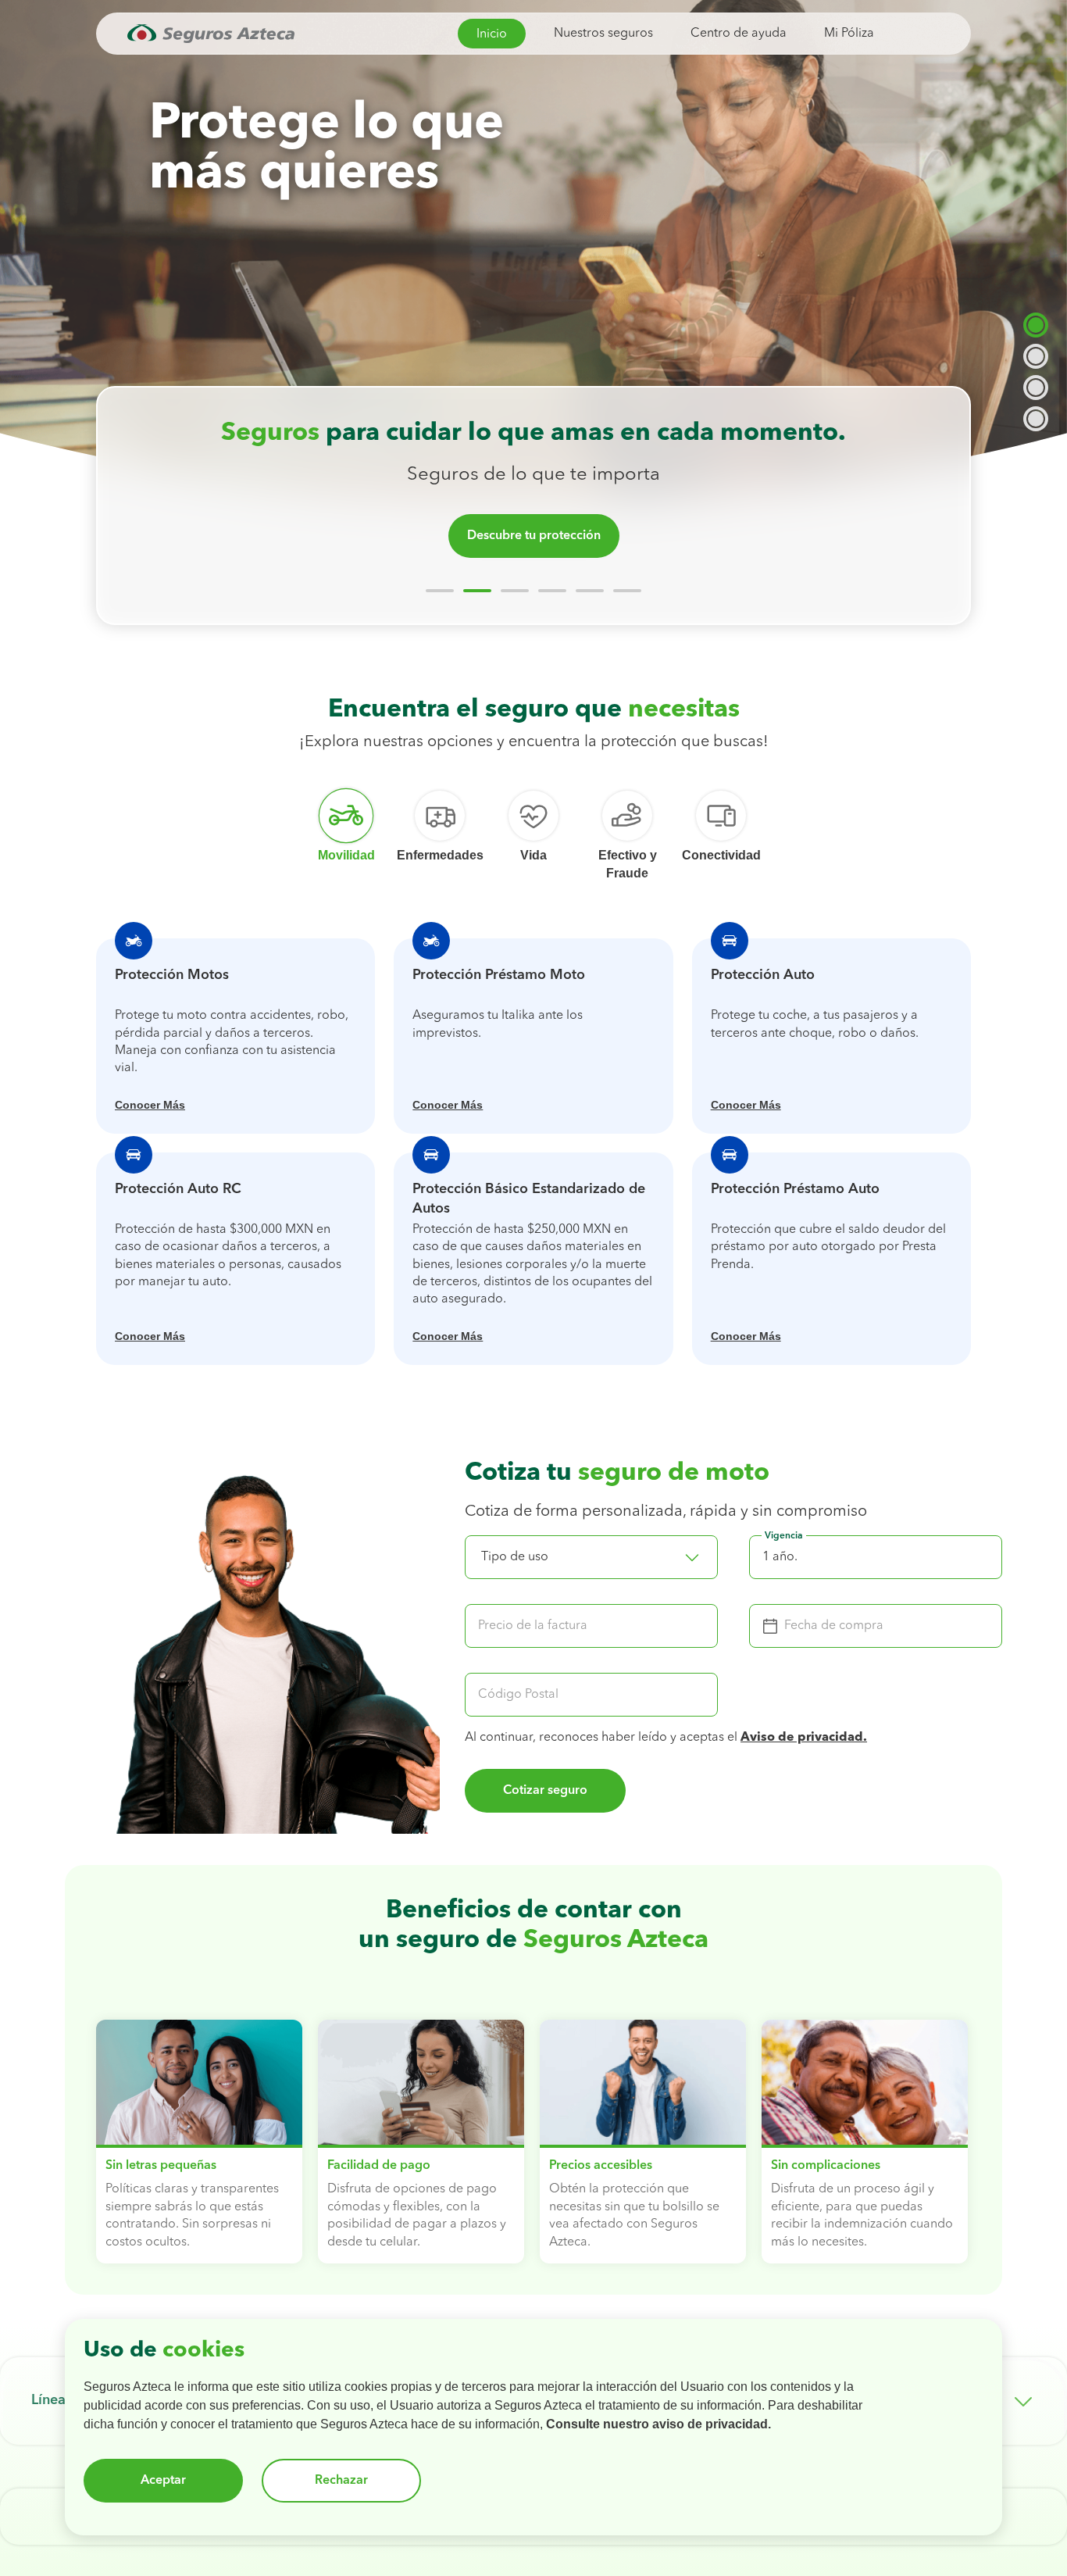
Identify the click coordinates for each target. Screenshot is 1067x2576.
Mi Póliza (849, 34)
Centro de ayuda (739, 34)
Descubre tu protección (534, 536)
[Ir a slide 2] (477, 591)
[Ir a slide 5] (590, 591)
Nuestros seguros (603, 34)
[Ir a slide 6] (627, 591)
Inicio (492, 34)
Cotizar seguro (545, 1791)
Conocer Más (150, 1105)
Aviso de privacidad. (804, 1738)
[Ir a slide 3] (515, 591)
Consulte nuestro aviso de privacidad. (658, 2424)
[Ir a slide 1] (440, 591)
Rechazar (341, 2481)
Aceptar (163, 2481)
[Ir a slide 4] (552, 591)
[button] (591, 1557)
